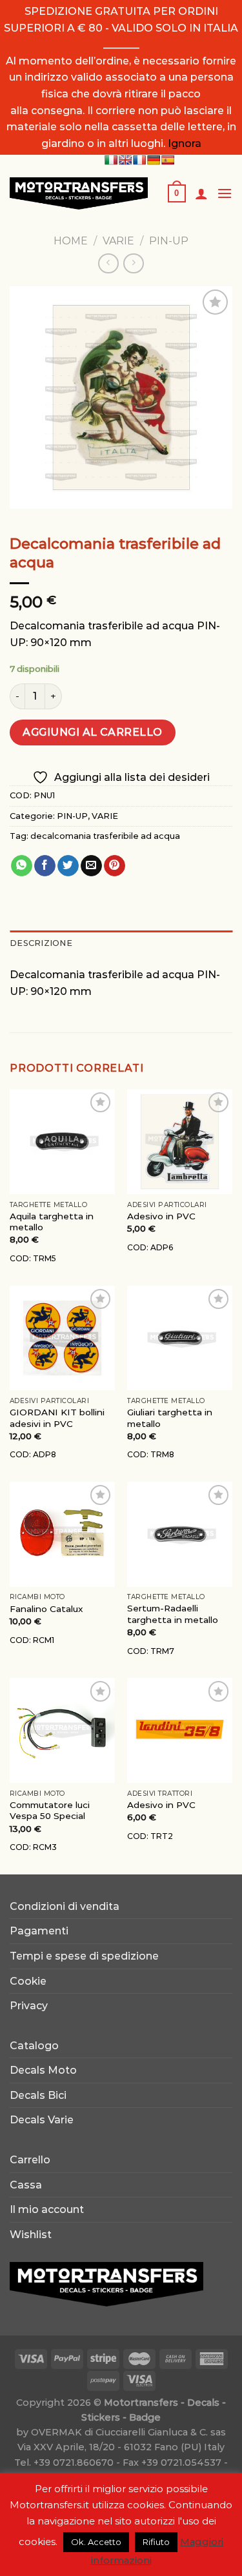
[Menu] (225, 193)
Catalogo (34, 2046)
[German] (154, 160)
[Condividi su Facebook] (45, 866)
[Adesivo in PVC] (180, 1142)
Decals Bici (38, 2095)
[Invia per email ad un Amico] (91, 866)
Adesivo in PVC (161, 1216)
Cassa (26, 2185)
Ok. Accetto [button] (96, 2542)
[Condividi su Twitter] (68, 866)
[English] (125, 160)
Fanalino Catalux (46, 1609)
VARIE (118, 241)
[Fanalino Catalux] (62, 1534)
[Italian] (111, 160)
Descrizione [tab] (41, 943)
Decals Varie (42, 2120)
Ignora (185, 143)
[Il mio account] (201, 193)
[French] (139, 160)
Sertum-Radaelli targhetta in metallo (173, 1614)
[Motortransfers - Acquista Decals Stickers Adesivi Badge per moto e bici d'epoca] (79, 193)
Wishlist (31, 2235)
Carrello (30, 2160)
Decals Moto (43, 2070)
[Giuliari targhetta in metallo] (180, 1338)
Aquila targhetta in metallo (52, 1222)
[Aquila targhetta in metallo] (62, 1142)
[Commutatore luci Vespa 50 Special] (62, 1730)
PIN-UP (169, 241)
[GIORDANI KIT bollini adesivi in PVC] (62, 1338)
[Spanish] (168, 160)
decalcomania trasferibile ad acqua (105, 836)
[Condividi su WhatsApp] (22, 866)
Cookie (28, 1981)
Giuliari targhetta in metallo (170, 1418)
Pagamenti (39, 1931)
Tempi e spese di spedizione (84, 1956)
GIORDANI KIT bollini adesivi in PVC (57, 1418)
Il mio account (47, 2209)
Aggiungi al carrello (93, 732)
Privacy (29, 2006)
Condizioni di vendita (65, 1906)
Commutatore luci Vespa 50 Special (50, 1811)
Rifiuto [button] (156, 2542)
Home (71, 241)
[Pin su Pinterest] (115, 866)
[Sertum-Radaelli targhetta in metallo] (180, 1534)
